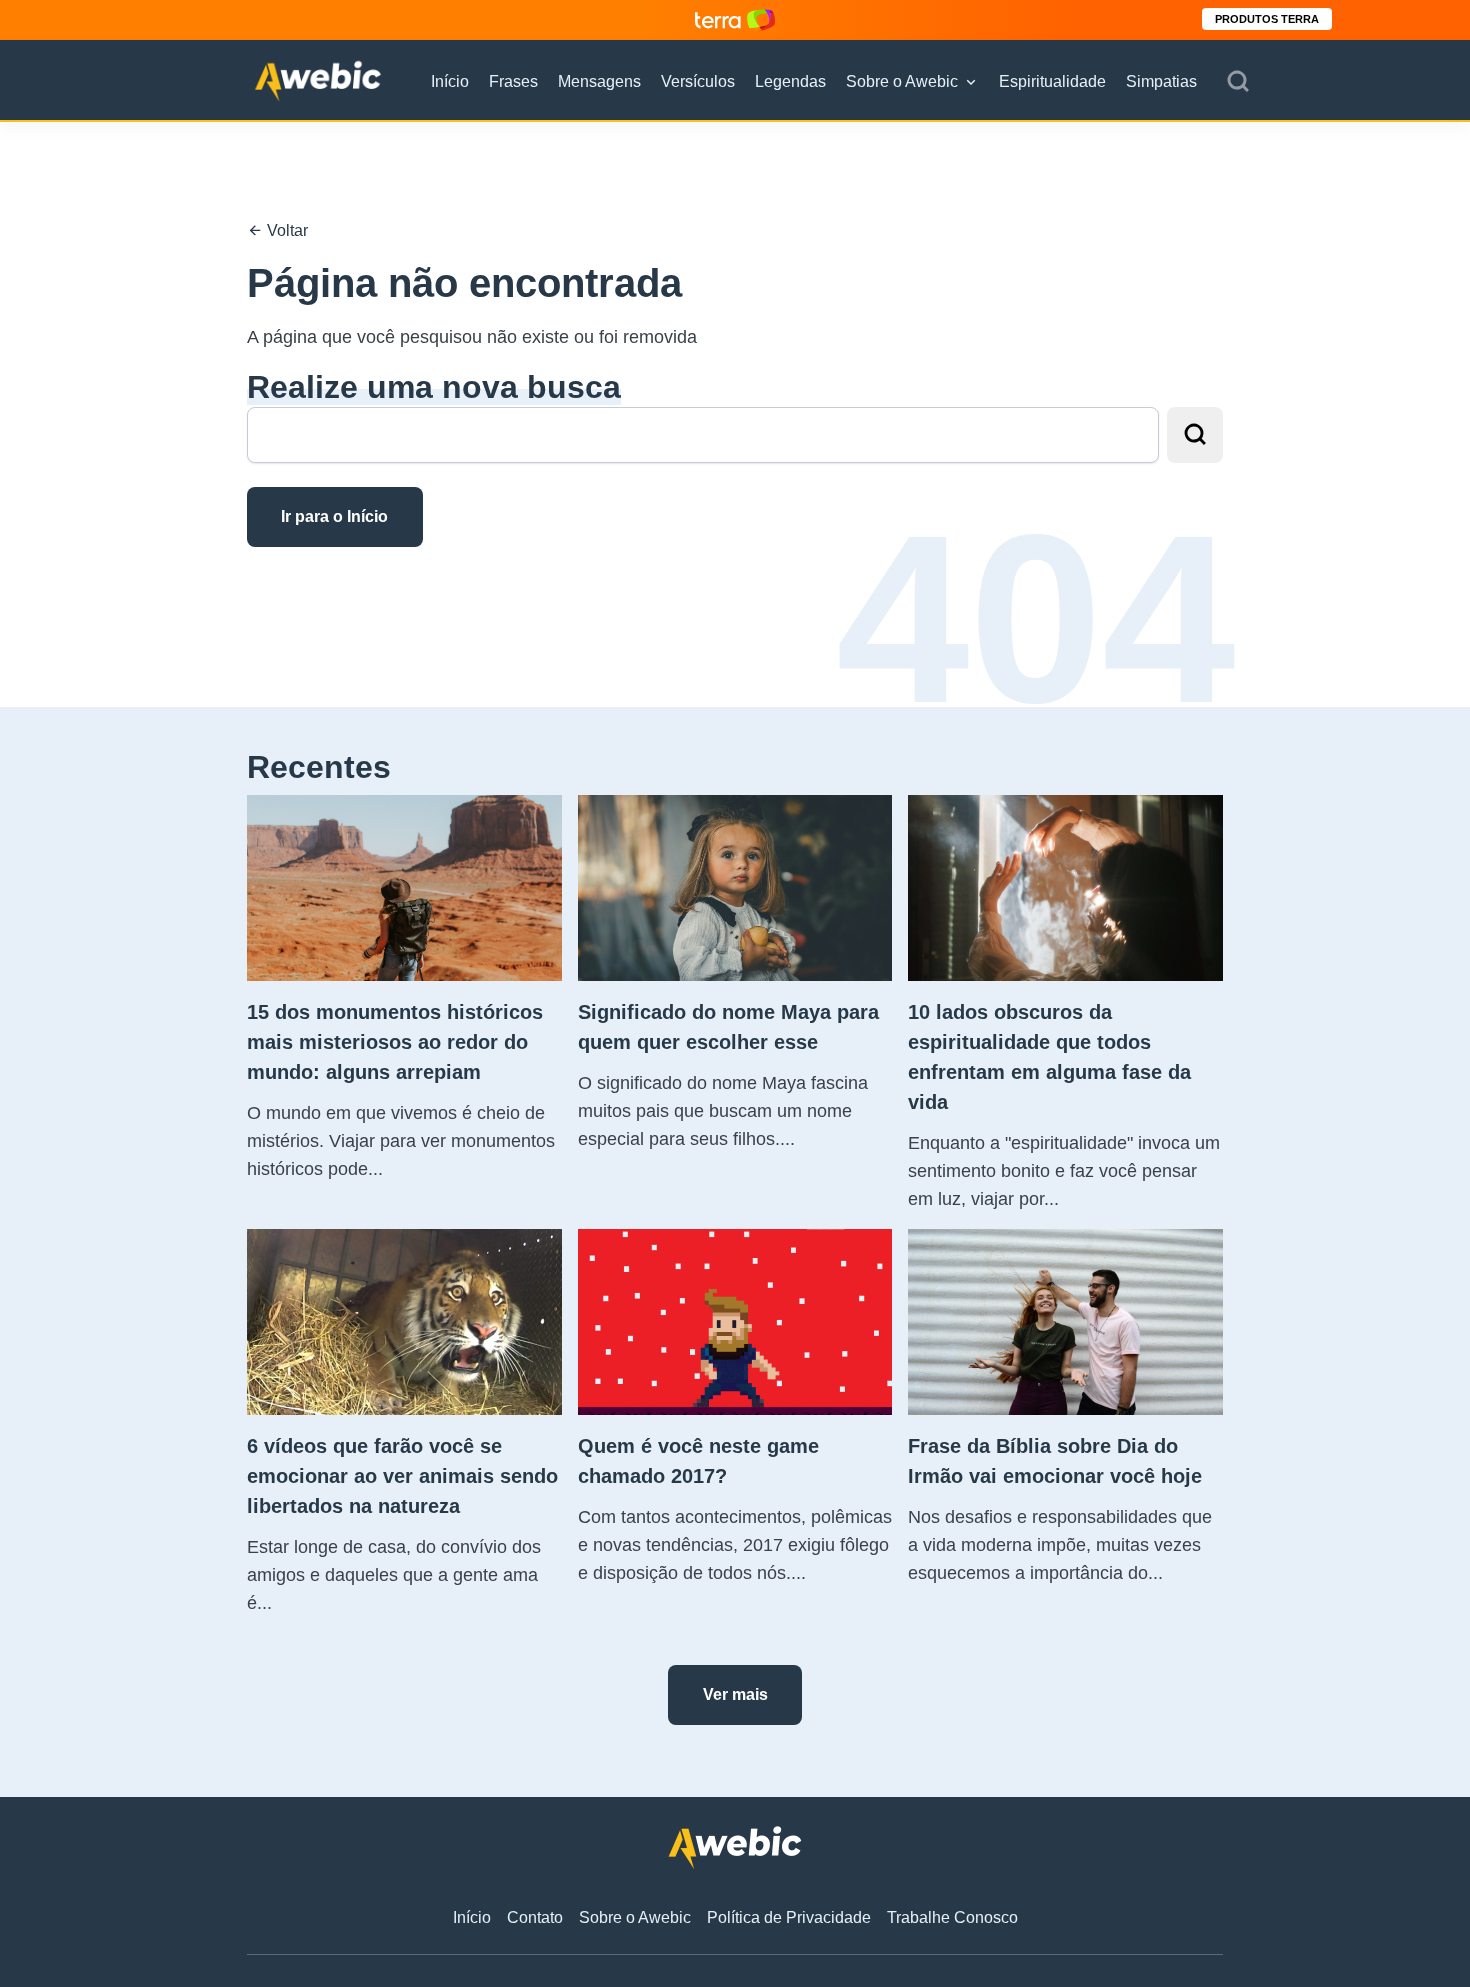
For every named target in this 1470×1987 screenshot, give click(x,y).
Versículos (698, 81)
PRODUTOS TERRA (1267, 19)
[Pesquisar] (1238, 82)
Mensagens (599, 81)
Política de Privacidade (789, 1917)
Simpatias (1161, 81)
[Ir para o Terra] (735, 19)
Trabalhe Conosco (952, 1917)
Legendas (790, 81)
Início (450, 81)
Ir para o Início (334, 516)
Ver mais (735, 1694)
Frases (513, 81)
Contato (535, 1917)
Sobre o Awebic (902, 81)
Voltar (285, 230)
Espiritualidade (1052, 81)
